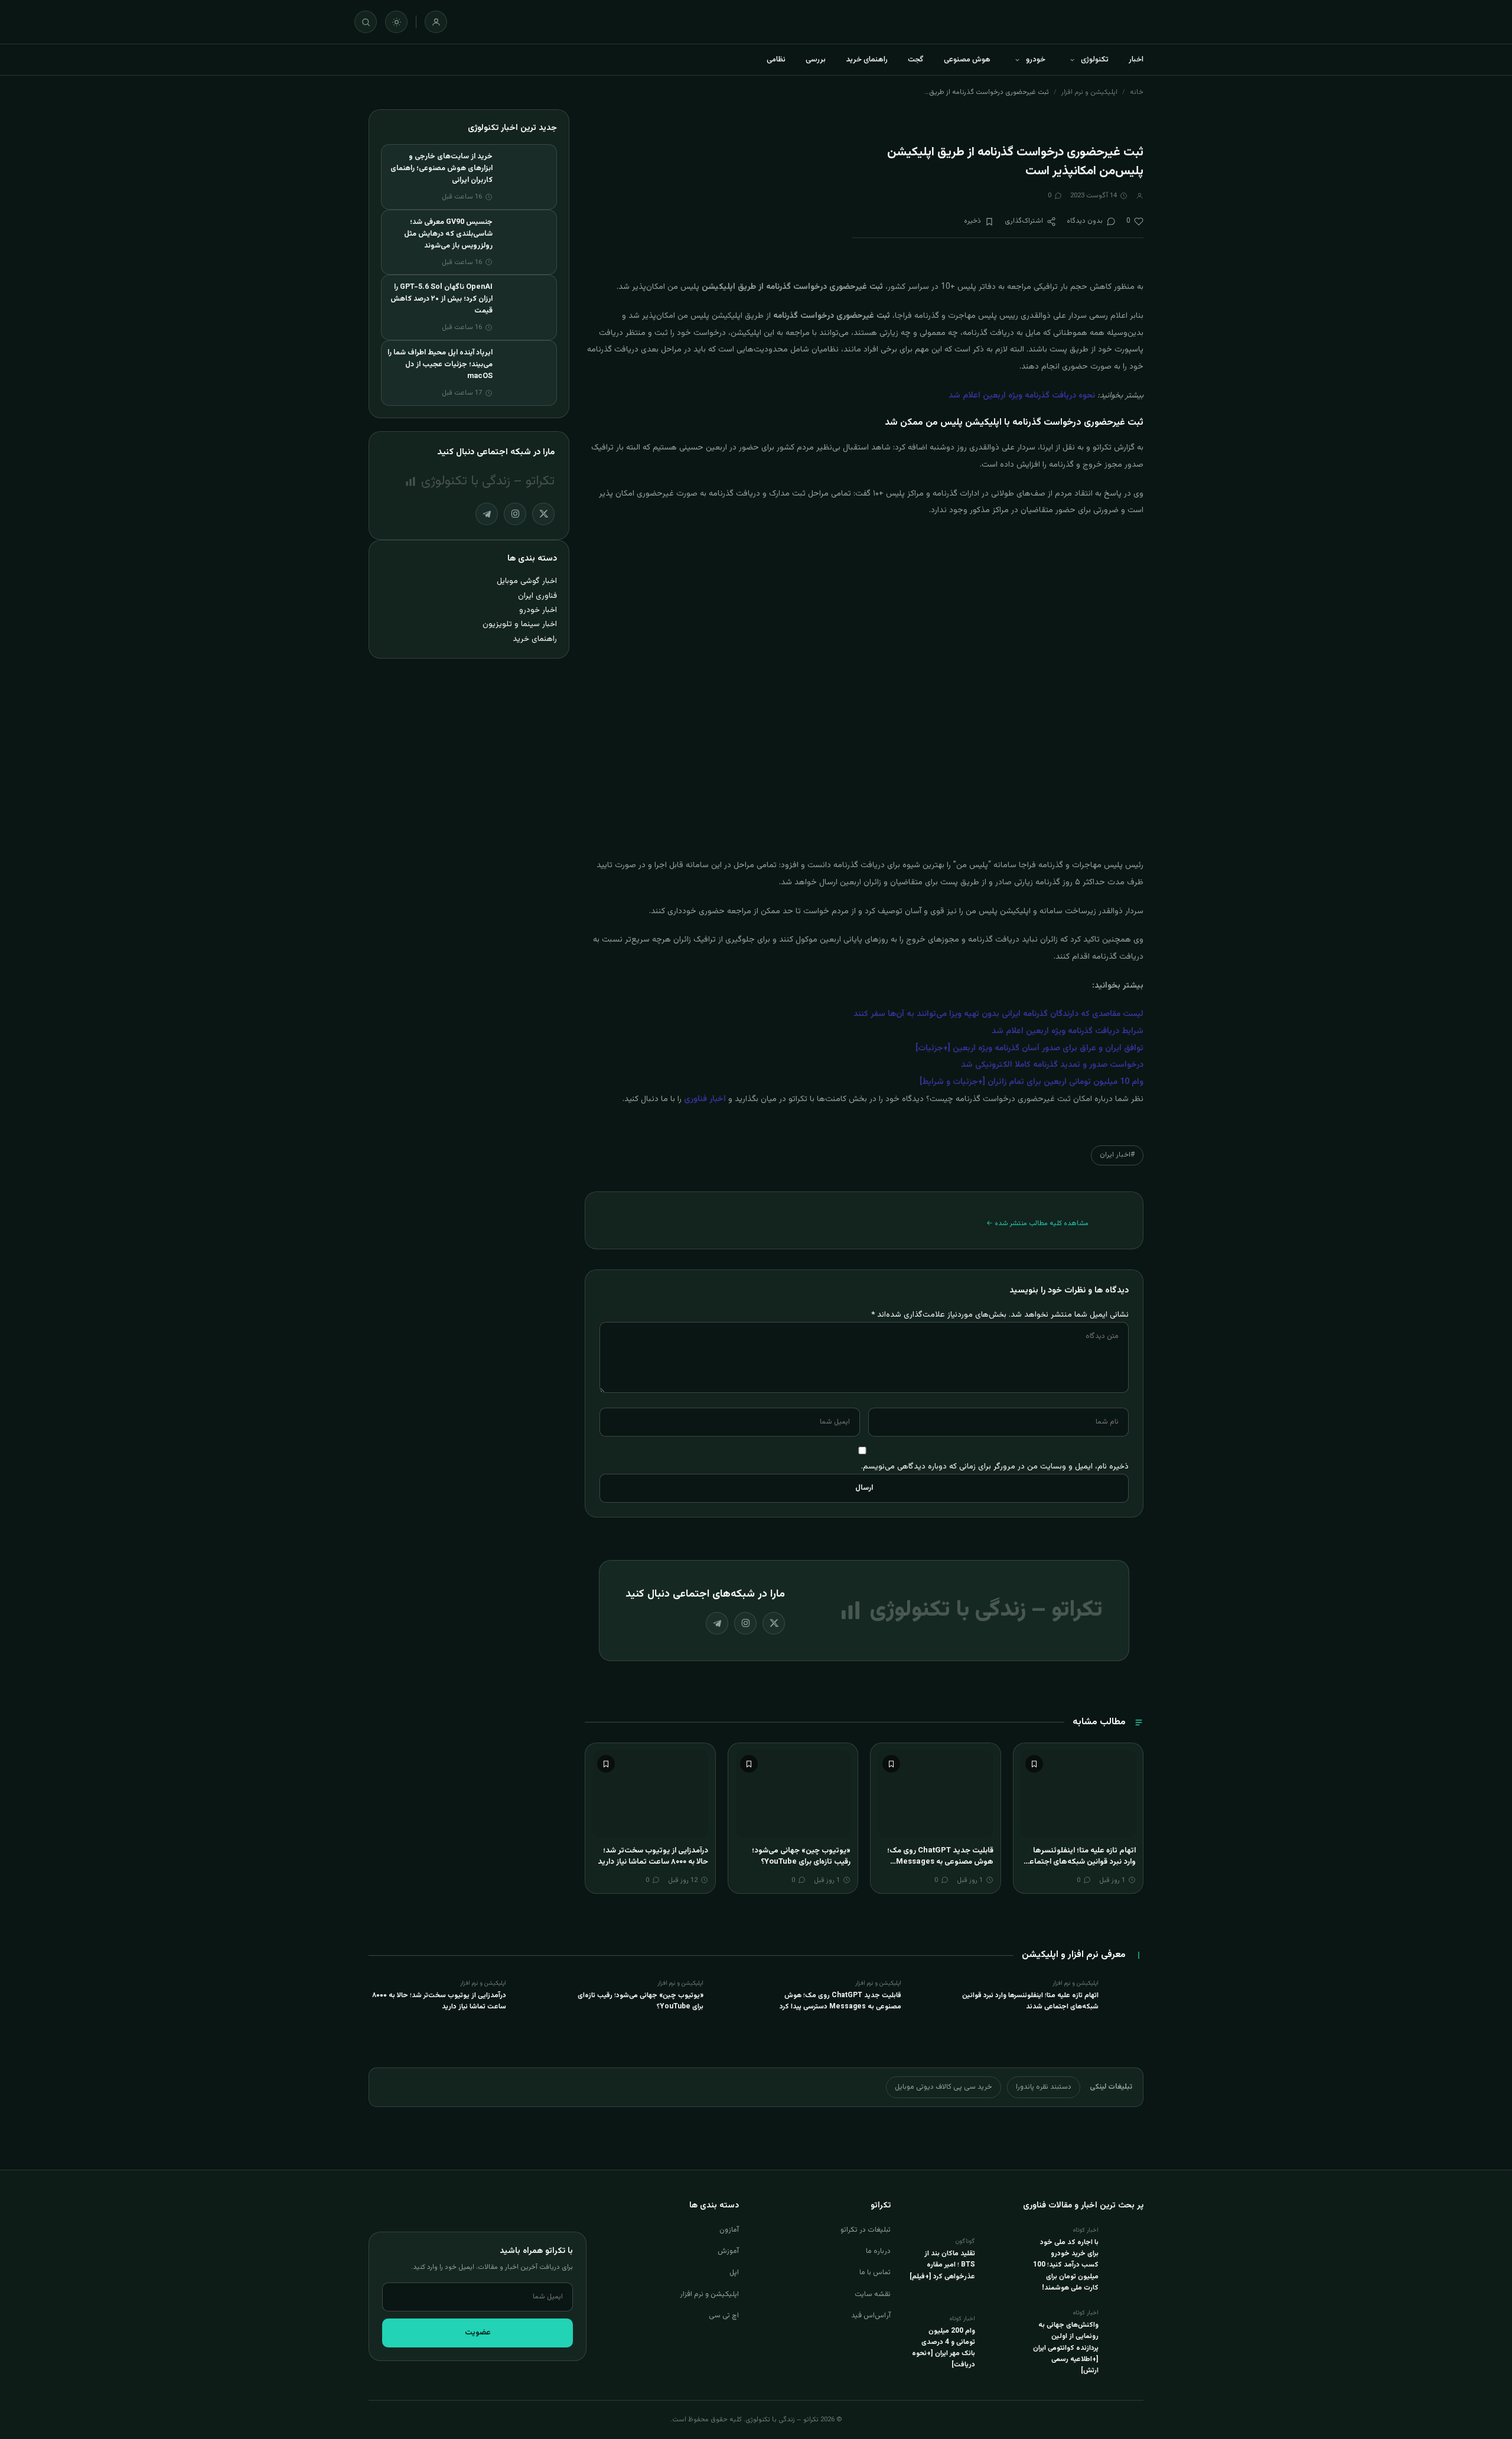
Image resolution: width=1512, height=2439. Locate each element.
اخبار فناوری (705, 1099)
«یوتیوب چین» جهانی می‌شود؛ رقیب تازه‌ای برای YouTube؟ (801, 1857)
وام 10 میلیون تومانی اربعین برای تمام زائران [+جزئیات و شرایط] (1032, 1082)
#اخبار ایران (1117, 1155)
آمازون (729, 2230)
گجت (916, 60)
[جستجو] (366, 22)
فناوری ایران (537, 596)
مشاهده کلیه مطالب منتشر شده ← (1037, 1223)
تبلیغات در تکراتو (866, 2230)
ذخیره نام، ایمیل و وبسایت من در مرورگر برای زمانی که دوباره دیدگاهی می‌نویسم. (995, 1466)
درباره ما (878, 2251)
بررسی (816, 60)
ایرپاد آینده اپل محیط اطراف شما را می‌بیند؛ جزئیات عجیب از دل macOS (440, 364)
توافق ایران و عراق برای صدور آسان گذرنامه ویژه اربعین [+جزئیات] (1029, 1048)
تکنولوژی (1095, 60)
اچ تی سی (724, 2316)
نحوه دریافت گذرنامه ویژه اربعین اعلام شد (1022, 396)
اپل (734, 2272)
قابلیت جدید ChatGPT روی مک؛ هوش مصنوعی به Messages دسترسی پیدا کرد (940, 1862)
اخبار (1136, 60)
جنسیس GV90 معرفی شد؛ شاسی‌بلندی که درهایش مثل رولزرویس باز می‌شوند (448, 234)
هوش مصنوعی (967, 60)
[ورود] (436, 22)
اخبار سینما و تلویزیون (520, 624)
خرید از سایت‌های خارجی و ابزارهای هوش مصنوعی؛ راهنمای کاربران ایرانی (441, 168)
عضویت (478, 2333)
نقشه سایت (873, 2294)
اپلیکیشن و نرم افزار (1089, 92)
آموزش (728, 2251)
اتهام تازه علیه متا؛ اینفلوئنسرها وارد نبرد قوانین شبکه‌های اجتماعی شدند (1080, 1862)
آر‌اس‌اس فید (871, 2316)
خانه (1137, 92)
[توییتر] (774, 1623)
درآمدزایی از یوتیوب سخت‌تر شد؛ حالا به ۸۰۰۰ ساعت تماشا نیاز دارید (653, 1857)
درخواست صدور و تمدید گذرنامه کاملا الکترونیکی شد (1052, 1065)
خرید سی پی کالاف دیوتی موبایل (944, 2087)
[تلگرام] (717, 1623)
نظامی (776, 60)
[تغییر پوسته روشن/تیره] (396, 22)
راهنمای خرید (867, 60)
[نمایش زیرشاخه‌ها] (1072, 60)
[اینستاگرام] (745, 1623)
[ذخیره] (1034, 1764)
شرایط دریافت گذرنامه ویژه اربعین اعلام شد (1068, 1031)
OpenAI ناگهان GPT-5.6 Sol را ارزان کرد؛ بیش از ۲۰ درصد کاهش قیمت (441, 299)
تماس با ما (875, 2272)
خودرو (1036, 60)
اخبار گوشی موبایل (527, 581)
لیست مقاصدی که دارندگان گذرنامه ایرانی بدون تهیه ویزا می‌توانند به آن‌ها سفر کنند (998, 1014)
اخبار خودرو (538, 610)
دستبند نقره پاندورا (1044, 2087)
